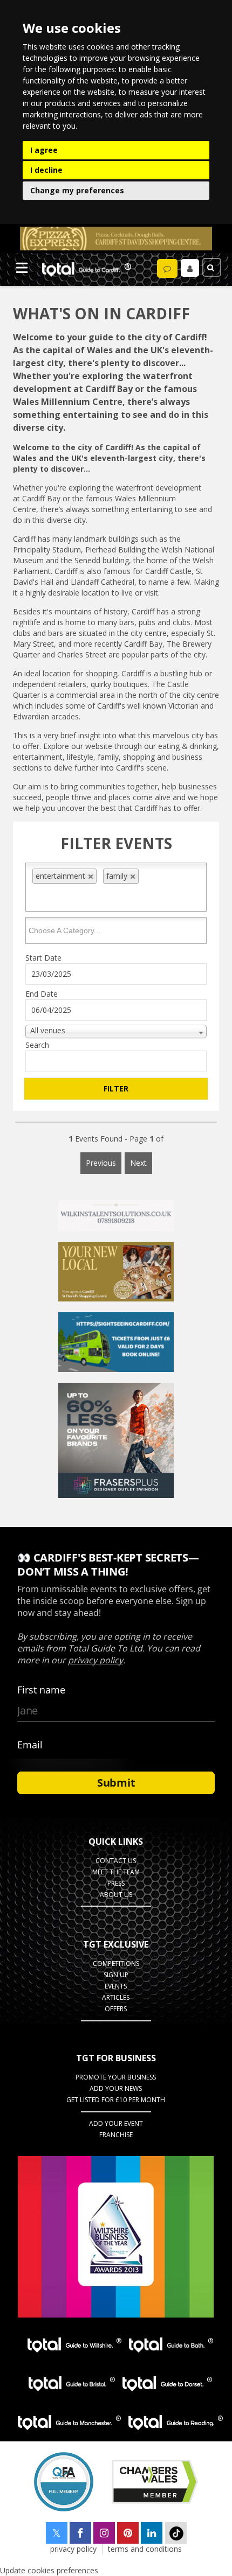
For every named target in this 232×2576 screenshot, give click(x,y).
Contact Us (116, 1861)
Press (116, 1883)
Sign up (116, 1975)
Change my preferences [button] (77, 190)
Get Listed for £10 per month (116, 2100)
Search (37, 1045)
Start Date (43, 958)
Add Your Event (116, 2123)
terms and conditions (145, 2549)
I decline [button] (46, 170)
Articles (116, 1997)
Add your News (116, 2088)
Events (116, 1986)
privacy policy (73, 2549)
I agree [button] (44, 150)
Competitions (116, 1963)
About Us (116, 1895)
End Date (42, 994)
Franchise (116, 2135)
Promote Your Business (116, 2077)
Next (138, 1163)
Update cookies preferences (49, 2570)
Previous (101, 1163)
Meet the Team (116, 1872)
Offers (116, 2009)
